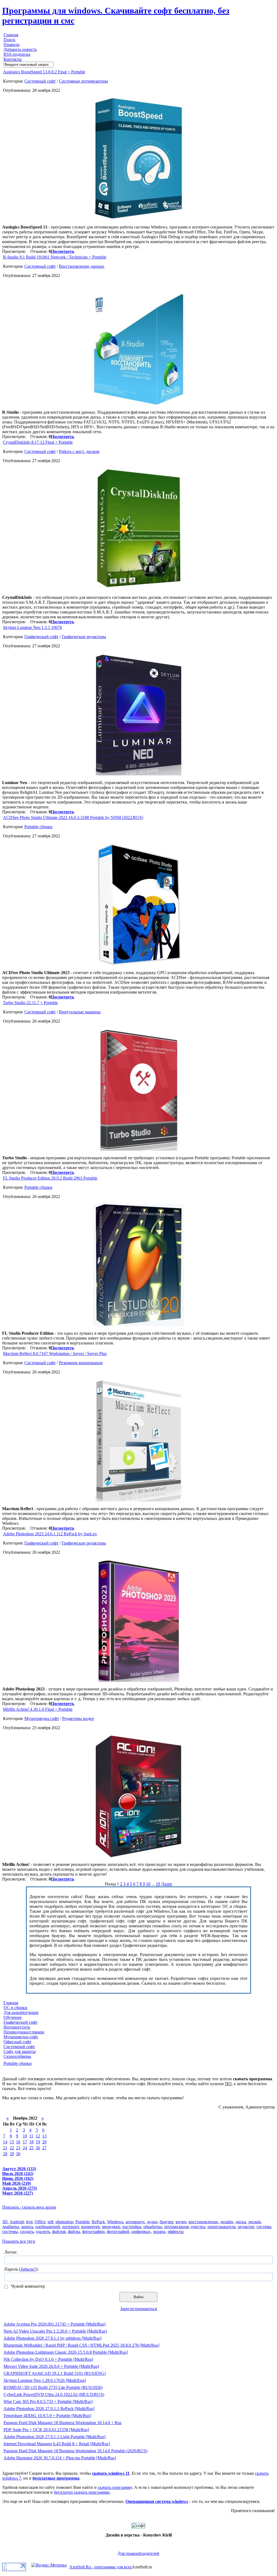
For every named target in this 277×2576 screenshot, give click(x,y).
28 (5, 2154)
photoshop (64, 2222)
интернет (71, 2227)
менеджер (111, 2227)
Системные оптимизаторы (83, 81)
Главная (11, 35)
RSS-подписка (17, 54)
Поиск (9, 40)
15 (12, 2142)
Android (17, 2222)
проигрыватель (222, 2227)
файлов (59, 2231)
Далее (167, 1884)
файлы (74, 2231)
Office (40, 2222)
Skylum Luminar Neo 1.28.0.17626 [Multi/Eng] (45, 2380)
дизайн (227, 2222)
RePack (98, 2222)
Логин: (11, 2252)
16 (18, 2142)
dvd (29, 2222)
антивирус (135, 2222)
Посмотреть (62, 251)
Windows (115, 2222)
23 (18, 2148)
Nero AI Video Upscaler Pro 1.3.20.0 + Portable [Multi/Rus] (55, 2331)
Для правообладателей (138, 2553)
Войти (138, 2297)
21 (5, 2148)
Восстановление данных (82, 266)
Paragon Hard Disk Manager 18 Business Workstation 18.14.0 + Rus (62, 2423)
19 (158, 1884)
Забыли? (28, 2269)
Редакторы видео (78, 1718)
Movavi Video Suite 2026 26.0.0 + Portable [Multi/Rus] (51, 2366)
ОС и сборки (15, 2008)
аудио (152, 2222)
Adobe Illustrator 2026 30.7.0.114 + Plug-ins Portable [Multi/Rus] (60, 2458)
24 (25, 2148)
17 (25, 2142)
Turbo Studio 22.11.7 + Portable (30, 1003)
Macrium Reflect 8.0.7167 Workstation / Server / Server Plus (55, 1354)
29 (12, 2154)
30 (18, 2154)
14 (5, 2142)
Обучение (13, 2017)
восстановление (203, 2222)
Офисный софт (17, 2042)
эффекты (176, 2231)
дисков (254, 2222)
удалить (43, 2231)
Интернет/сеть (17, 2027)
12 (38, 2136)
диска (241, 2222)
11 (31, 2136)
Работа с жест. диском (79, 451)
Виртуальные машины (80, 1012)
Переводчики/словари (24, 2032)
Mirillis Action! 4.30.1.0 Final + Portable (38, 1709)
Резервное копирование (81, 1363)
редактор (246, 2227)
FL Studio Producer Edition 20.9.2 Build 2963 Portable (50, 1178)
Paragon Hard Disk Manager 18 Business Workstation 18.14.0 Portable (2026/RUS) (75, 2451)
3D (5, 2222)
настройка (132, 2227)
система (264, 2227)
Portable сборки (38, 827)
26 (38, 2148)
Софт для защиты (20, 2051)
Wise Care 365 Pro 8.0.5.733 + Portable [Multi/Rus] (48, 2402)
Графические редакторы (84, 637)
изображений (48, 2227)
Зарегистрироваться (138, 2309)
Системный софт (40, 81)
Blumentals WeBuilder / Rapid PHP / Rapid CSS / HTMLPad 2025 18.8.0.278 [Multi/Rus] (81, 2345)
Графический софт (41, 637)
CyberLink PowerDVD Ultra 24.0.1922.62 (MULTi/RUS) (54, 2394)
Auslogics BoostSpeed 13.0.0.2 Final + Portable (44, 72)
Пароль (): (21, 2269)
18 (31, 2142)
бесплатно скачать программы (82, 2492)
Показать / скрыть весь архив (29, 2207)
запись (27, 2227)
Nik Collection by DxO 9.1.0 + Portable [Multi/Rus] (48, 2359)
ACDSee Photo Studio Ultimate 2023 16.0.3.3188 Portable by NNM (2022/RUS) (73, 817)
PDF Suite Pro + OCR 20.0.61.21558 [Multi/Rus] (46, 2430)
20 (44, 2142)
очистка (198, 2227)
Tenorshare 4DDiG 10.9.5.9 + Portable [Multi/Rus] (47, 2416)
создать (27, 2231)
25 (31, 2148)
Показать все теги (19, 2241)
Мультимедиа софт (42, 1718)
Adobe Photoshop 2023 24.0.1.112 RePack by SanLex (50, 1534)
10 (148, 1884)
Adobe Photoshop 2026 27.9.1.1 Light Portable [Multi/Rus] (55, 2437)
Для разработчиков (21, 2012)
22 (12, 2148)
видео (181, 2222)
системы (10, 2231)
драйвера (11, 2227)
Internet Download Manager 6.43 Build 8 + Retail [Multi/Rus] (57, 2444)
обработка (153, 2227)
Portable (83, 2222)
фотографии (93, 2231)
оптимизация (176, 2227)
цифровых (141, 2231)
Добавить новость (20, 49)
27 (44, 2148)
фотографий (118, 2231)
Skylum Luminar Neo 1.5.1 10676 (32, 627)
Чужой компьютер (27, 2286)
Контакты (13, 59)
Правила (11, 45)
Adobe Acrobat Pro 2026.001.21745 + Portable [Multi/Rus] (55, 2324)
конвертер (90, 2227)
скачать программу (115, 2487)
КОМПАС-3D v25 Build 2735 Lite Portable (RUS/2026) (53, 2387)
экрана (159, 2231)
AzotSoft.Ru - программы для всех (101, 2567)
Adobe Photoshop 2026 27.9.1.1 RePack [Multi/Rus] (49, 2409)
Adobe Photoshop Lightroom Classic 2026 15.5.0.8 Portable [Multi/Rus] (66, 2352)
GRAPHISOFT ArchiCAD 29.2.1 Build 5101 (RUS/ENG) (55, 2373)
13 (44, 2136)
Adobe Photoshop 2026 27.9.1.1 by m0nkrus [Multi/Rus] (52, 2338)
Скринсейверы (17, 2056)
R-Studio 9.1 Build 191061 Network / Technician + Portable (55, 257)
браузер (166, 2222)
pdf (50, 2222)
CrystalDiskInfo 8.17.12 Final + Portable (38, 442)
